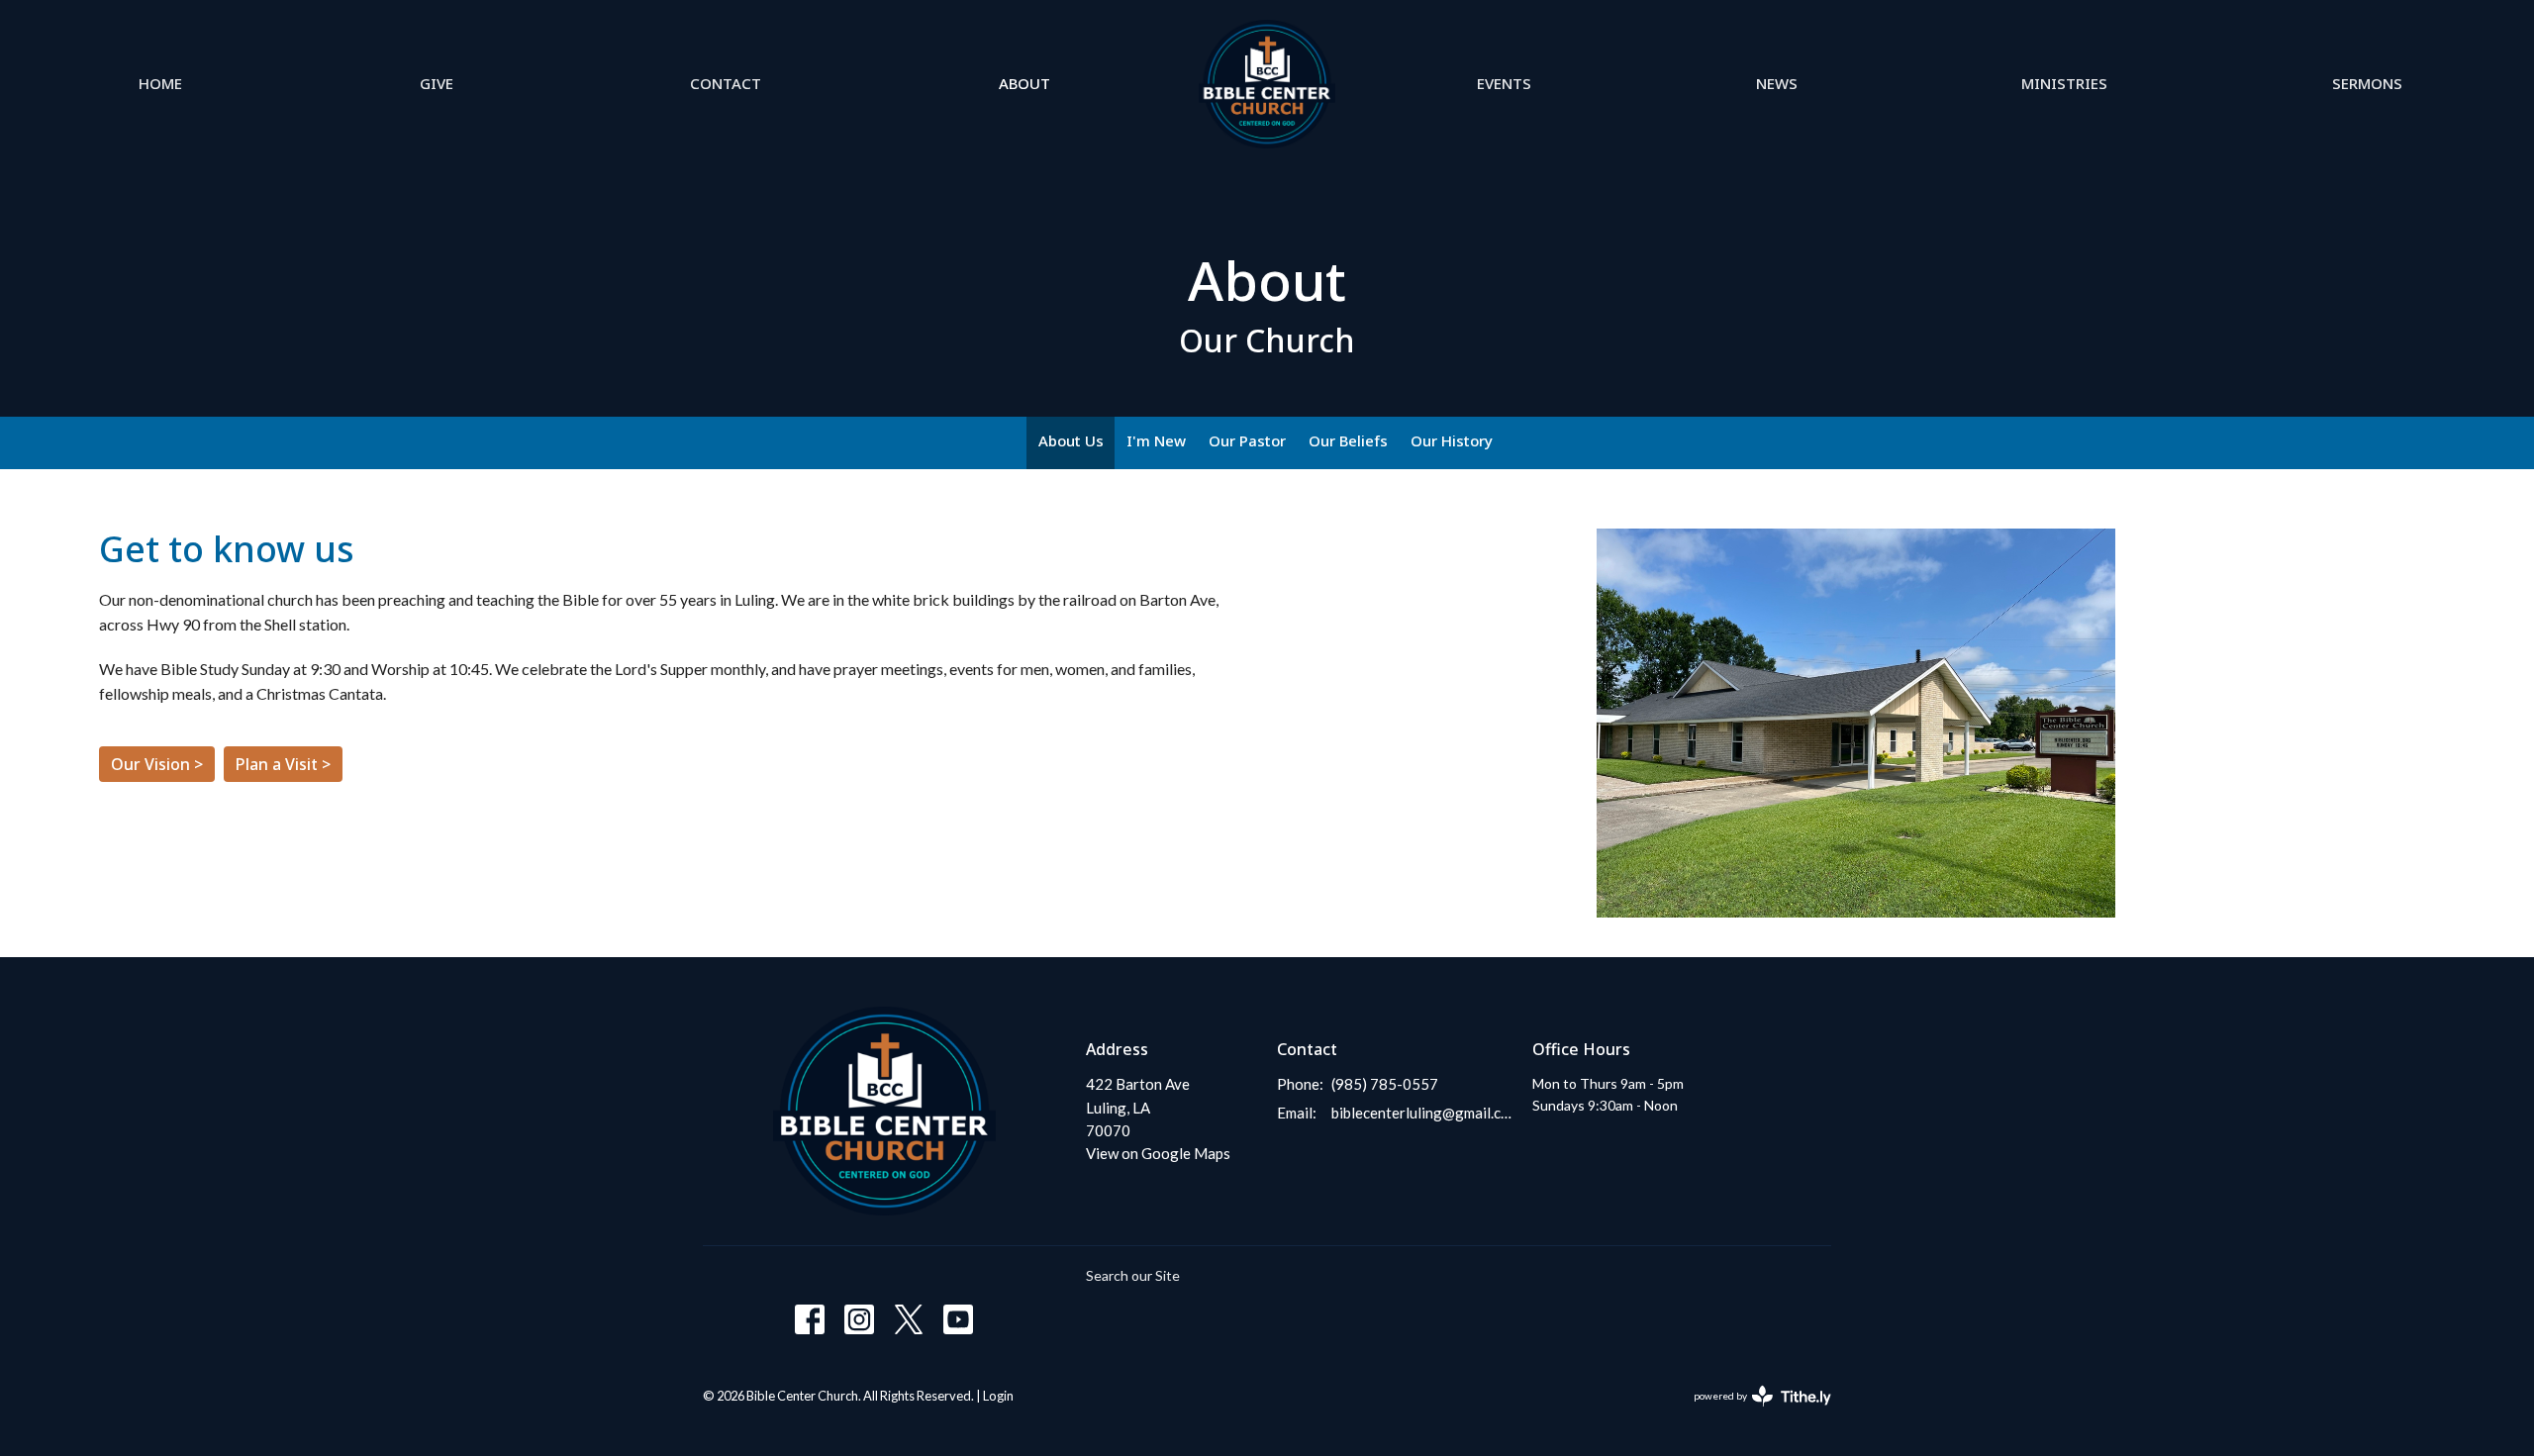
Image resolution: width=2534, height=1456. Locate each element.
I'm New (1156, 440)
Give (437, 83)
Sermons (2367, 83)
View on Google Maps (1158, 1153)
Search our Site (1133, 1275)
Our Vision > (157, 764)
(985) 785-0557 (1385, 1084)
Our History (1452, 440)
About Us (1071, 440)
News (1777, 83)
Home (160, 83)
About (1024, 83)
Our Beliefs (1348, 440)
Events (1504, 83)
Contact (726, 83)
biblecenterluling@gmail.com (1422, 1113)
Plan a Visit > (283, 764)
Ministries (2064, 83)
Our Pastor (1247, 440)
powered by (1753, 1413)
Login (998, 1396)
